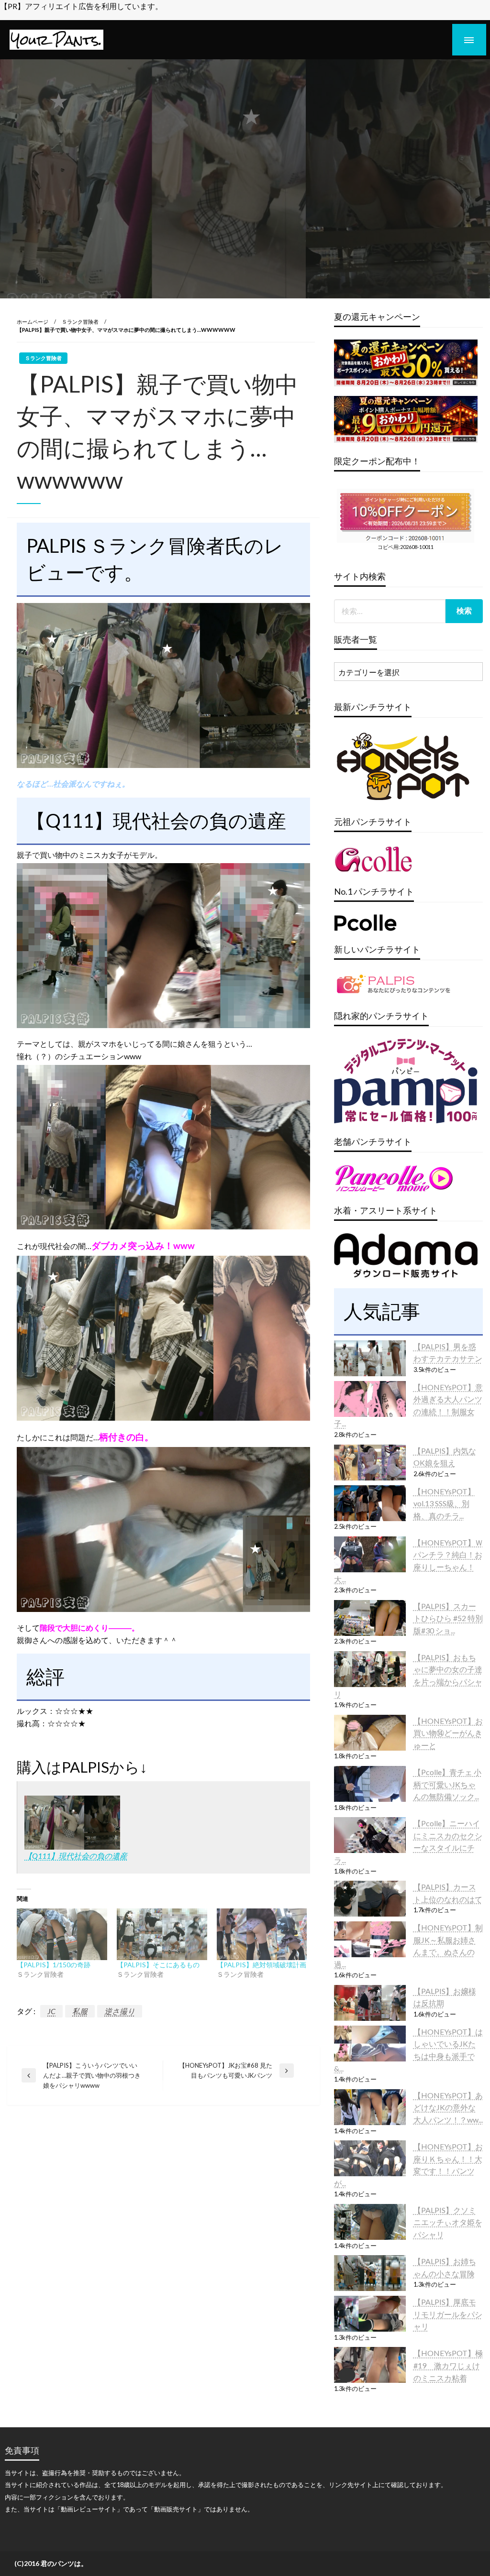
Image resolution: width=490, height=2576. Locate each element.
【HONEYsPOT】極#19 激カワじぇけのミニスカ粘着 (448, 2365)
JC (51, 2011)
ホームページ (33, 322)
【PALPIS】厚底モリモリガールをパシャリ (448, 2314)
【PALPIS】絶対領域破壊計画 (262, 1965)
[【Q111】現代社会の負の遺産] (72, 1822)
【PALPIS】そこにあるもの (158, 1965)
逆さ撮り (120, 2011)
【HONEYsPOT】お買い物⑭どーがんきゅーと (448, 1733)
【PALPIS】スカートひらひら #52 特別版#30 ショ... (448, 1618)
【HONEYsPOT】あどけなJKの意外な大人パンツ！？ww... (448, 2107)
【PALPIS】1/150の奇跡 (54, 1965)
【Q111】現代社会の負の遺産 (76, 1856)
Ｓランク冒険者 (80, 322)
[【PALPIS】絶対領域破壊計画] (262, 1934)
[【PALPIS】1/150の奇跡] (62, 1934)
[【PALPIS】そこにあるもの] (162, 1934)
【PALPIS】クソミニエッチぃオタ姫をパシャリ (448, 2222)
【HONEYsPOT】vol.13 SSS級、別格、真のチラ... (444, 1503)
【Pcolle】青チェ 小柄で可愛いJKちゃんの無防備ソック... (447, 1784)
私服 (80, 2011)
